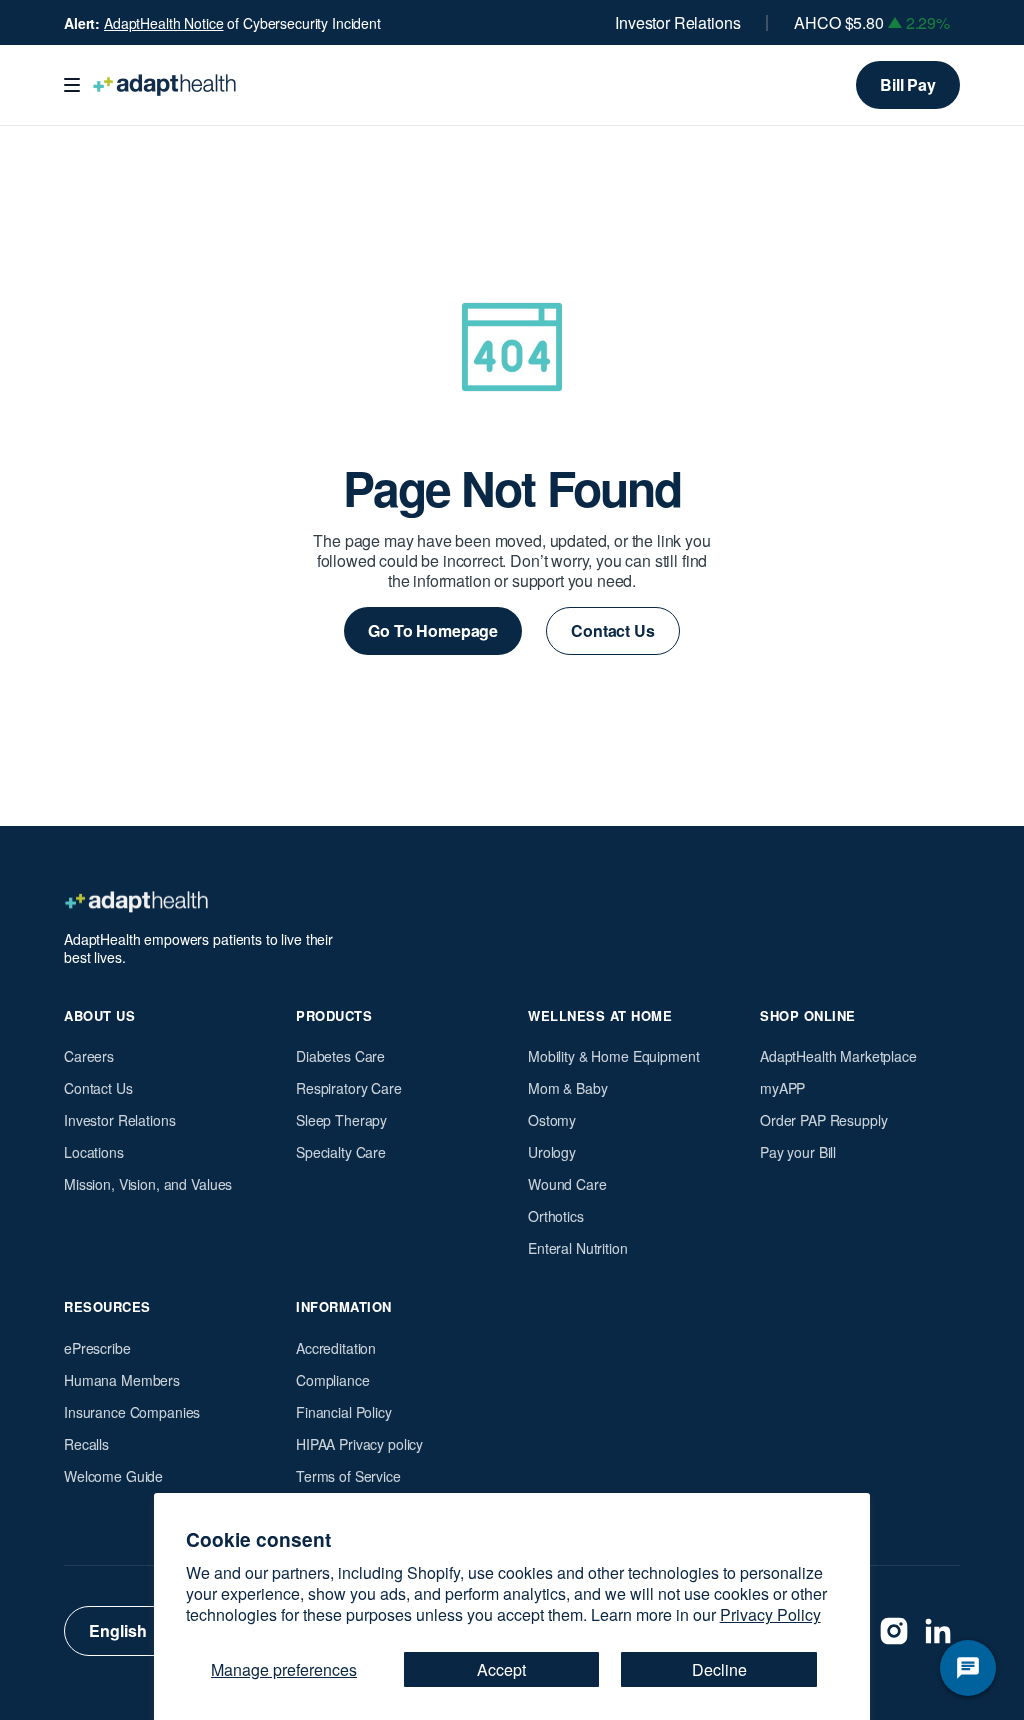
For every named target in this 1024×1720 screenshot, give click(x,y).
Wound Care (567, 1184)
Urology (552, 1152)
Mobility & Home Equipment (614, 1056)
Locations (94, 1152)
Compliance (333, 1380)
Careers (89, 1056)
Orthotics (556, 1216)
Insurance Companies (132, 1412)
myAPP (782, 1088)
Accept (501, 1669)
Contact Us (98, 1088)
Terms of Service (348, 1476)
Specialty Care (341, 1152)
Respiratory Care (349, 1088)
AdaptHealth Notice (163, 23)
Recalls (86, 1444)
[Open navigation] (72, 85)
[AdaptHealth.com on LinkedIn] (938, 1631)
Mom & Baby (568, 1088)
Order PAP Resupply (823, 1120)
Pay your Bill (798, 1152)
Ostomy (552, 1120)
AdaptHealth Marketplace (838, 1056)
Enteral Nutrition (578, 1248)
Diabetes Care (340, 1056)
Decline (719, 1669)
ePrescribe (97, 1348)
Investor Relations (677, 23)
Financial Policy (344, 1412)
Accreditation (336, 1348)
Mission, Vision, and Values (148, 1184)
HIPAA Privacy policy (359, 1444)
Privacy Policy (770, 1614)
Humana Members (122, 1380)
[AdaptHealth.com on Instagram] (894, 1631)
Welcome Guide (113, 1476)
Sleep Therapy (341, 1120)
